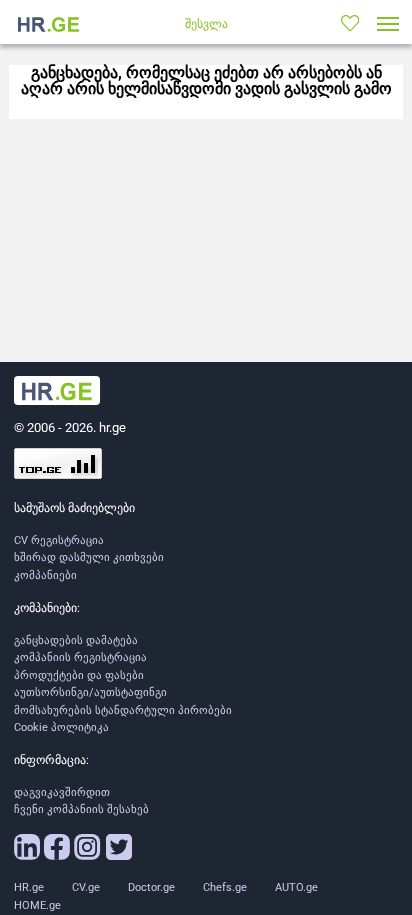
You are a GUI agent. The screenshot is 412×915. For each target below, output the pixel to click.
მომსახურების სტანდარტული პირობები (123, 710)
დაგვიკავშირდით (62, 792)
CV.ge (86, 887)
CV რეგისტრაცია (59, 540)
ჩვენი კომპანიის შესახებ (81, 809)
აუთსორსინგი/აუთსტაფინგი (90, 692)
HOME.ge (37, 905)
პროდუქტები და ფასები (79, 675)
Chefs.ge (225, 887)
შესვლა (206, 24)
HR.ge (29, 887)
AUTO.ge (296, 887)
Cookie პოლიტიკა (61, 727)
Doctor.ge (151, 887)
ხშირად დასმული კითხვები (89, 557)
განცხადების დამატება (76, 640)
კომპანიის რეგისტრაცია (80, 657)
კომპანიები (45, 575)
